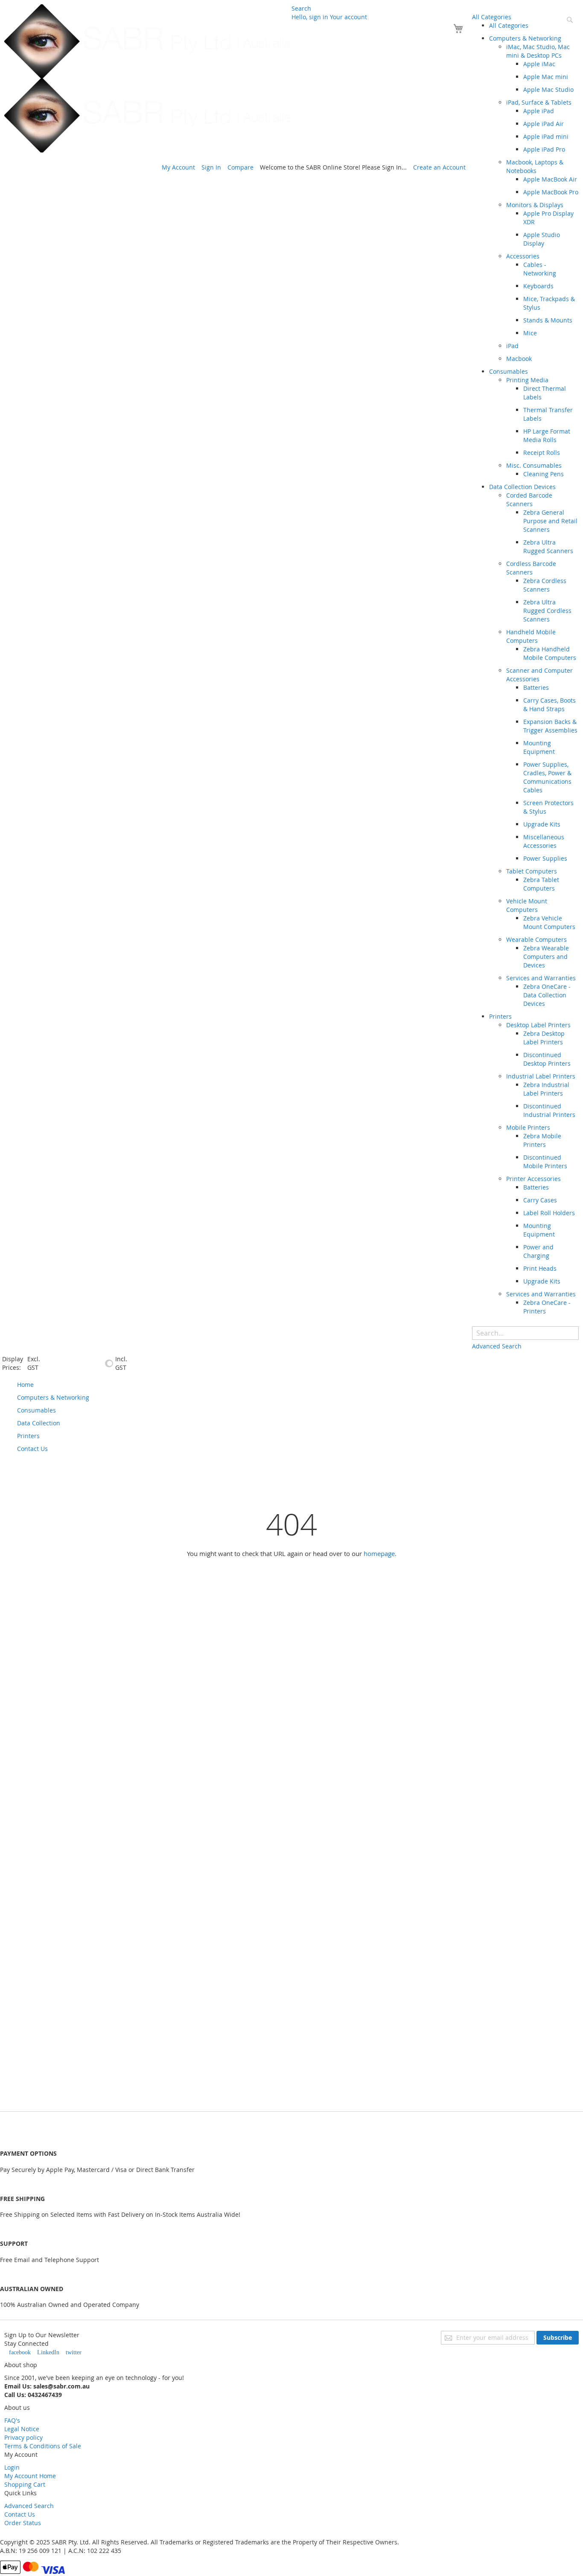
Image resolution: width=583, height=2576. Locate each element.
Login (12, 2467)
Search (301, 8)
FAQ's (12, 2420)
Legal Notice (22, 2429)
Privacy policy (23, 2437)
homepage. (380, 1553)
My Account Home (30, 2476)
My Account (178, 167)
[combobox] (525, 1333)
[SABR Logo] (148, 78)
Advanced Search (29, 2506)
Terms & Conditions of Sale (43, 2446)
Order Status (23, 2523)
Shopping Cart (25, 2484)
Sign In (211, 167)
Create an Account (439, 167)
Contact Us (20, 2514)
